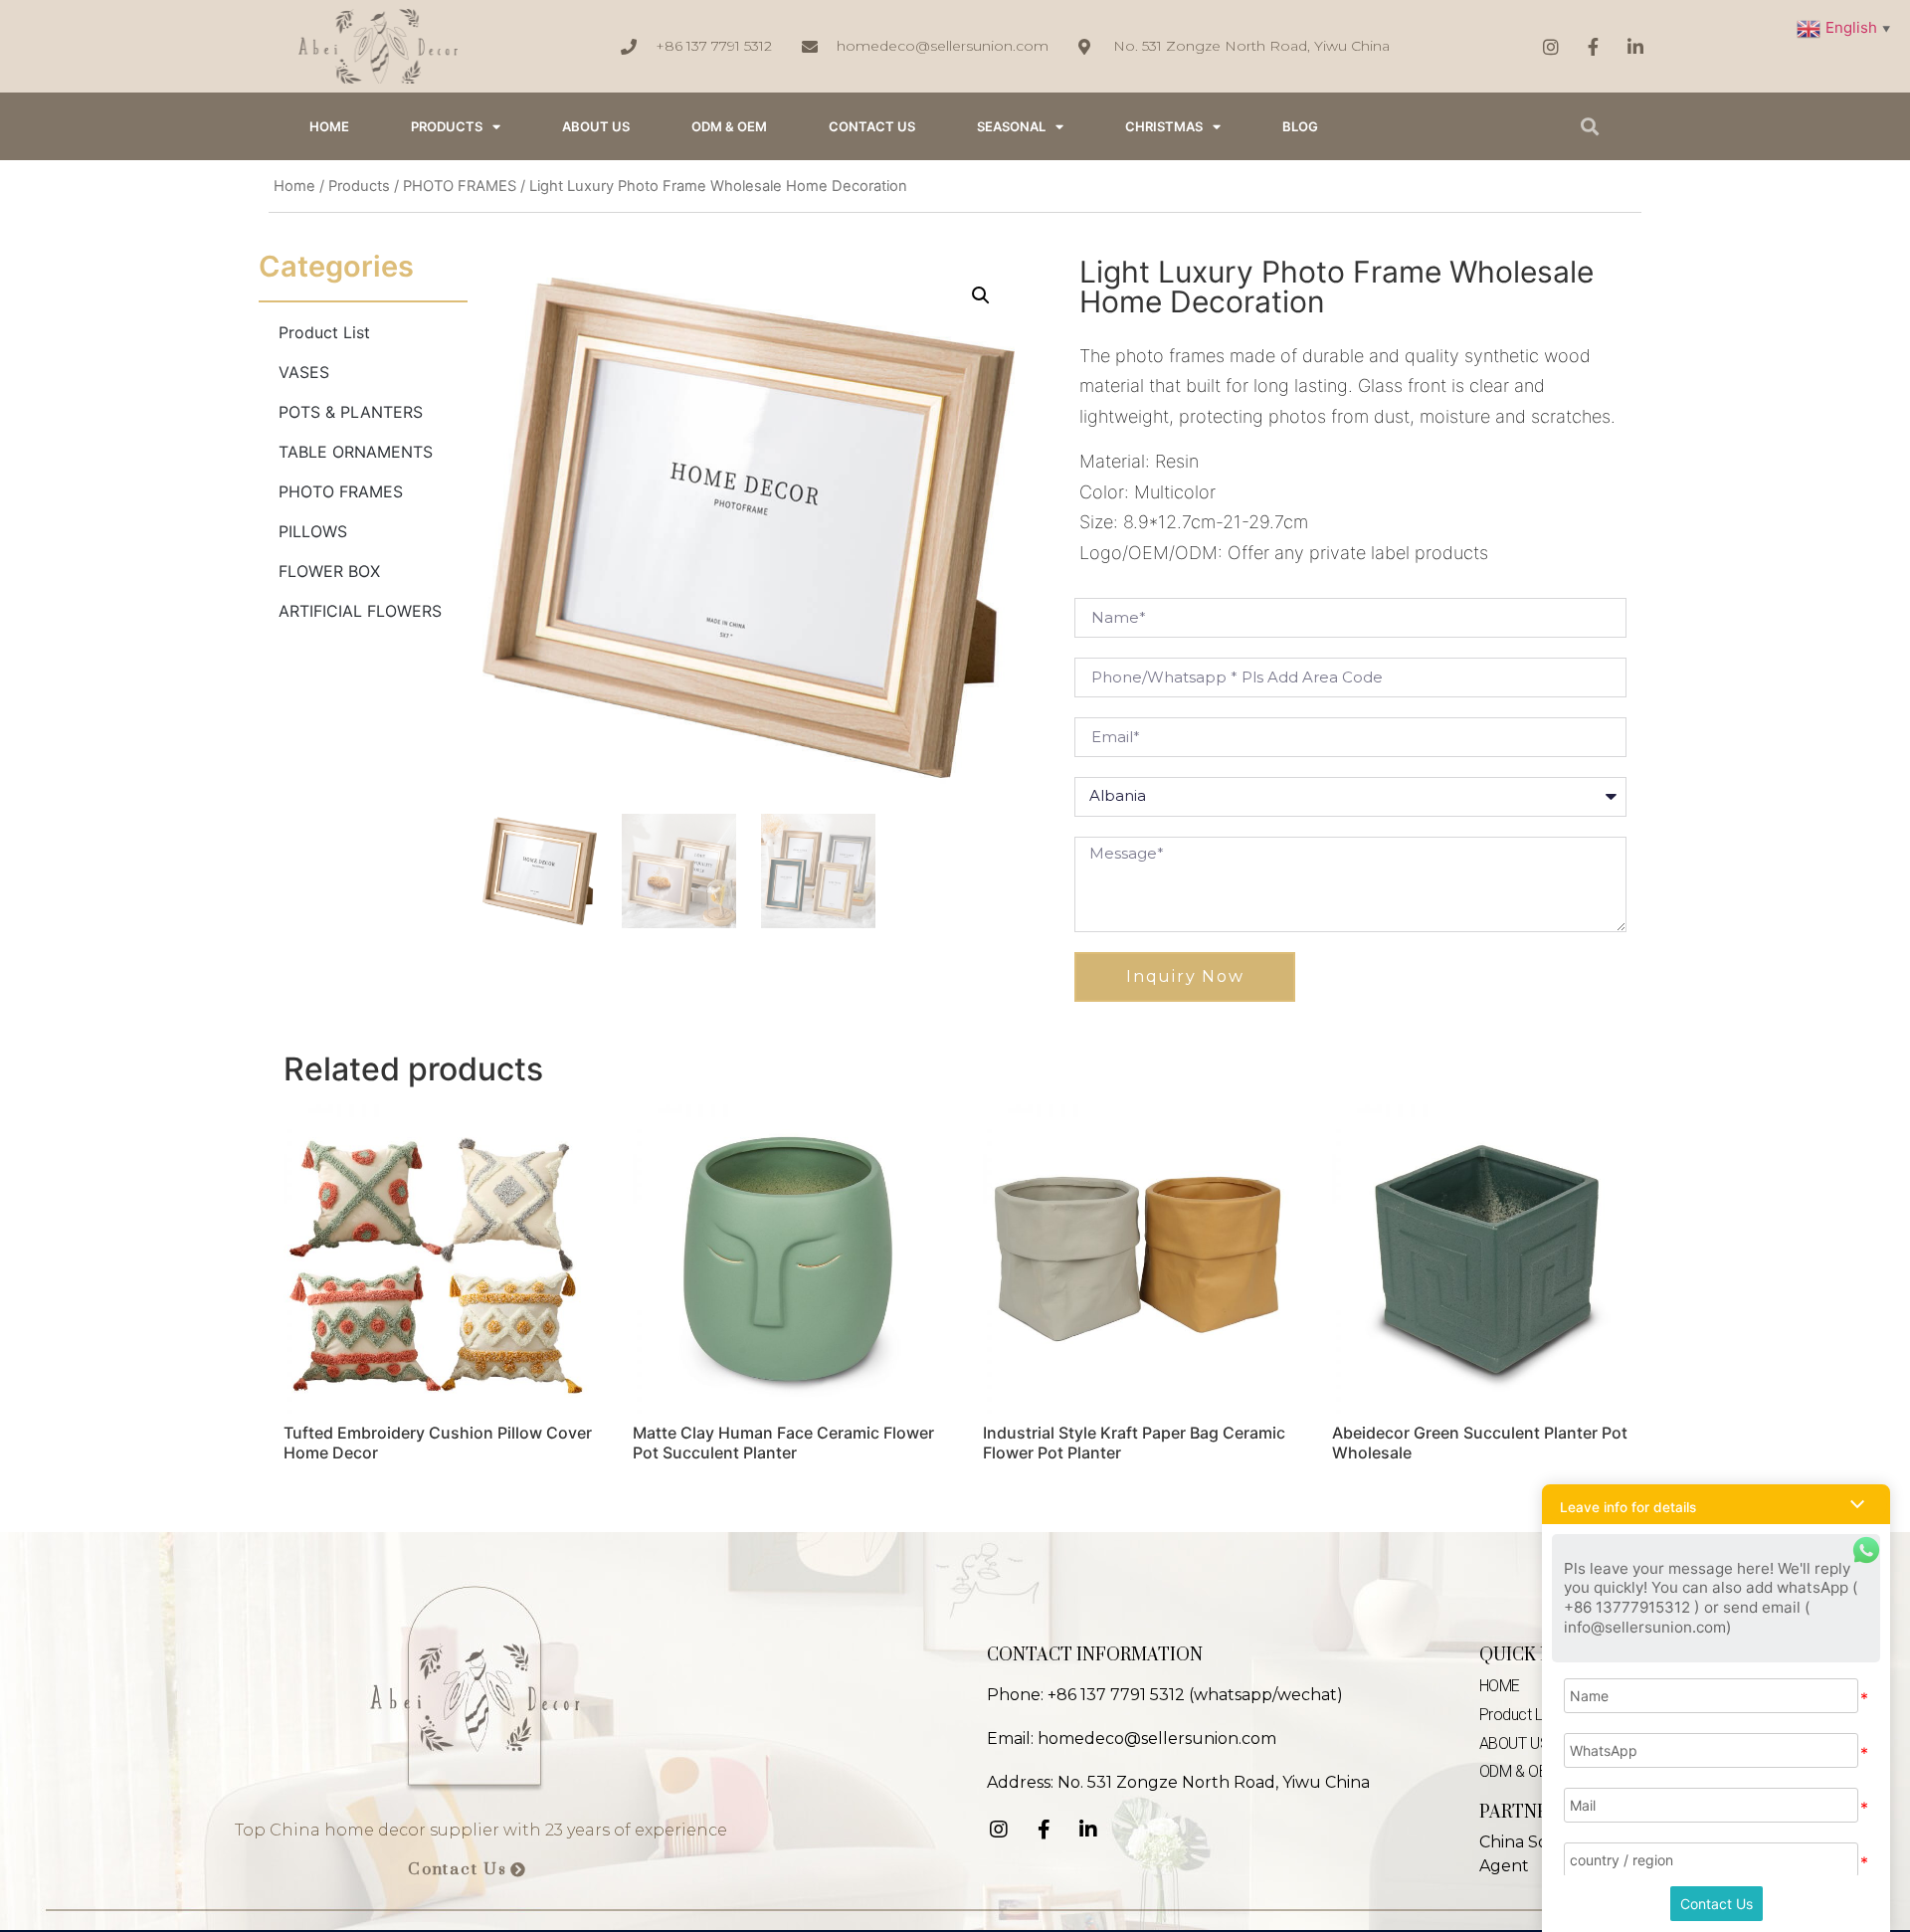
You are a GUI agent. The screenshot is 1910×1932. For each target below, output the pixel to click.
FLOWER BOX (329, 571)
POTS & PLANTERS (351, 412)
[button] (467, 1870)
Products (447, 126)
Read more (342, 1504)
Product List (324, 332)
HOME (329, 126)
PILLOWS (313, 531)
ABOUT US (596, 126)
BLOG (1300, 126)
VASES (304, 372)
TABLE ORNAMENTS (356, 452)
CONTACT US (872, 126)
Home (294, 186)
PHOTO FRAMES (460, 186)
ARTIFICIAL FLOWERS (360, 611)
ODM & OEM (729, 126)
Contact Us (1717, 1904)
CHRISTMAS (1164, 126)
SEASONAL (1011, 126)
